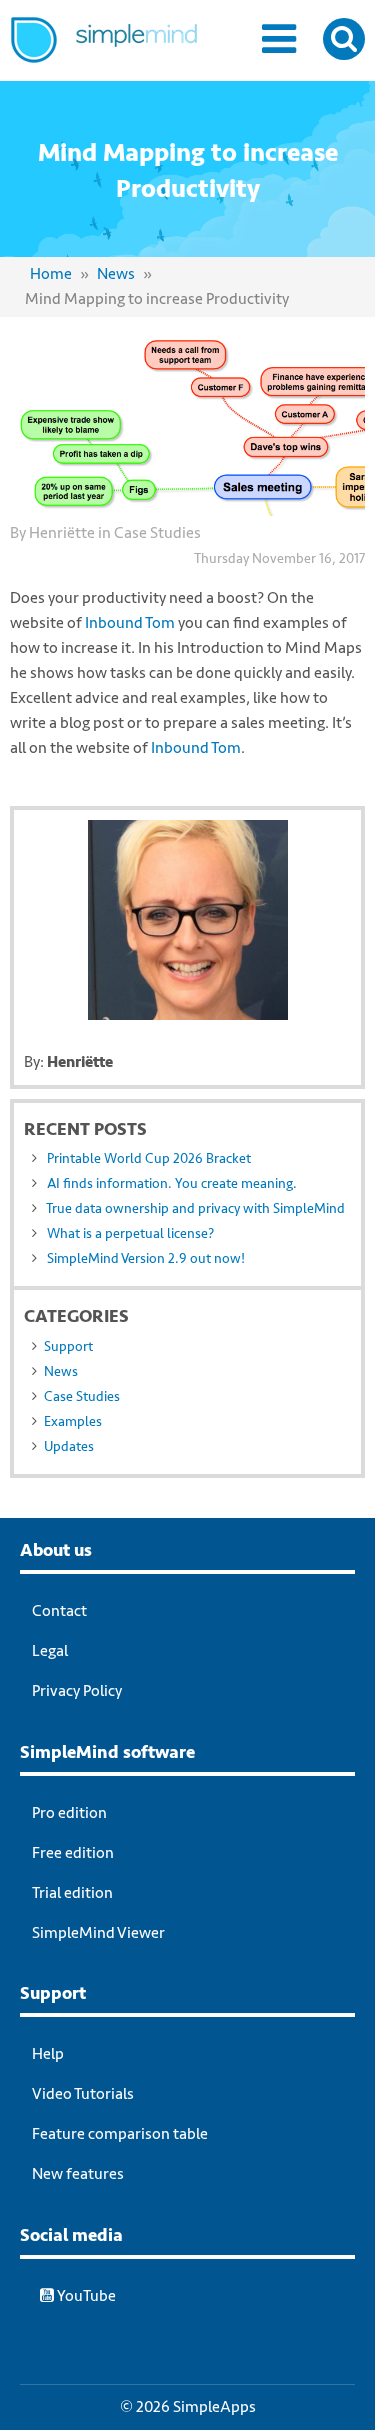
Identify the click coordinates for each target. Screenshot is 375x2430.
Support (68, 1346)
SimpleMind (127, 55)
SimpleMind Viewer (98, 1933)
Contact (59, 1611)
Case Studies (157, 533)
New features (78, 2174)
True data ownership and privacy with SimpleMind (195, 1208)
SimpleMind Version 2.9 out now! (146, 1258)
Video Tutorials (83, 2094)
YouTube (85, 2296)
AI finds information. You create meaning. (172, 1183)
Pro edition (69, 1813)
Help (48, 2054)
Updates (69, 1446)
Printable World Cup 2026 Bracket (149, 1158)
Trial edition (72, 1893)
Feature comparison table (120, 2134)
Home (51, 274)
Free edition (73, 1853)
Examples (73, 1421)
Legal (50, 1651)
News (116, 274)
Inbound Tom (130, 623)
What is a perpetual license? (130, 1233)
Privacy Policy (77, 1691)
